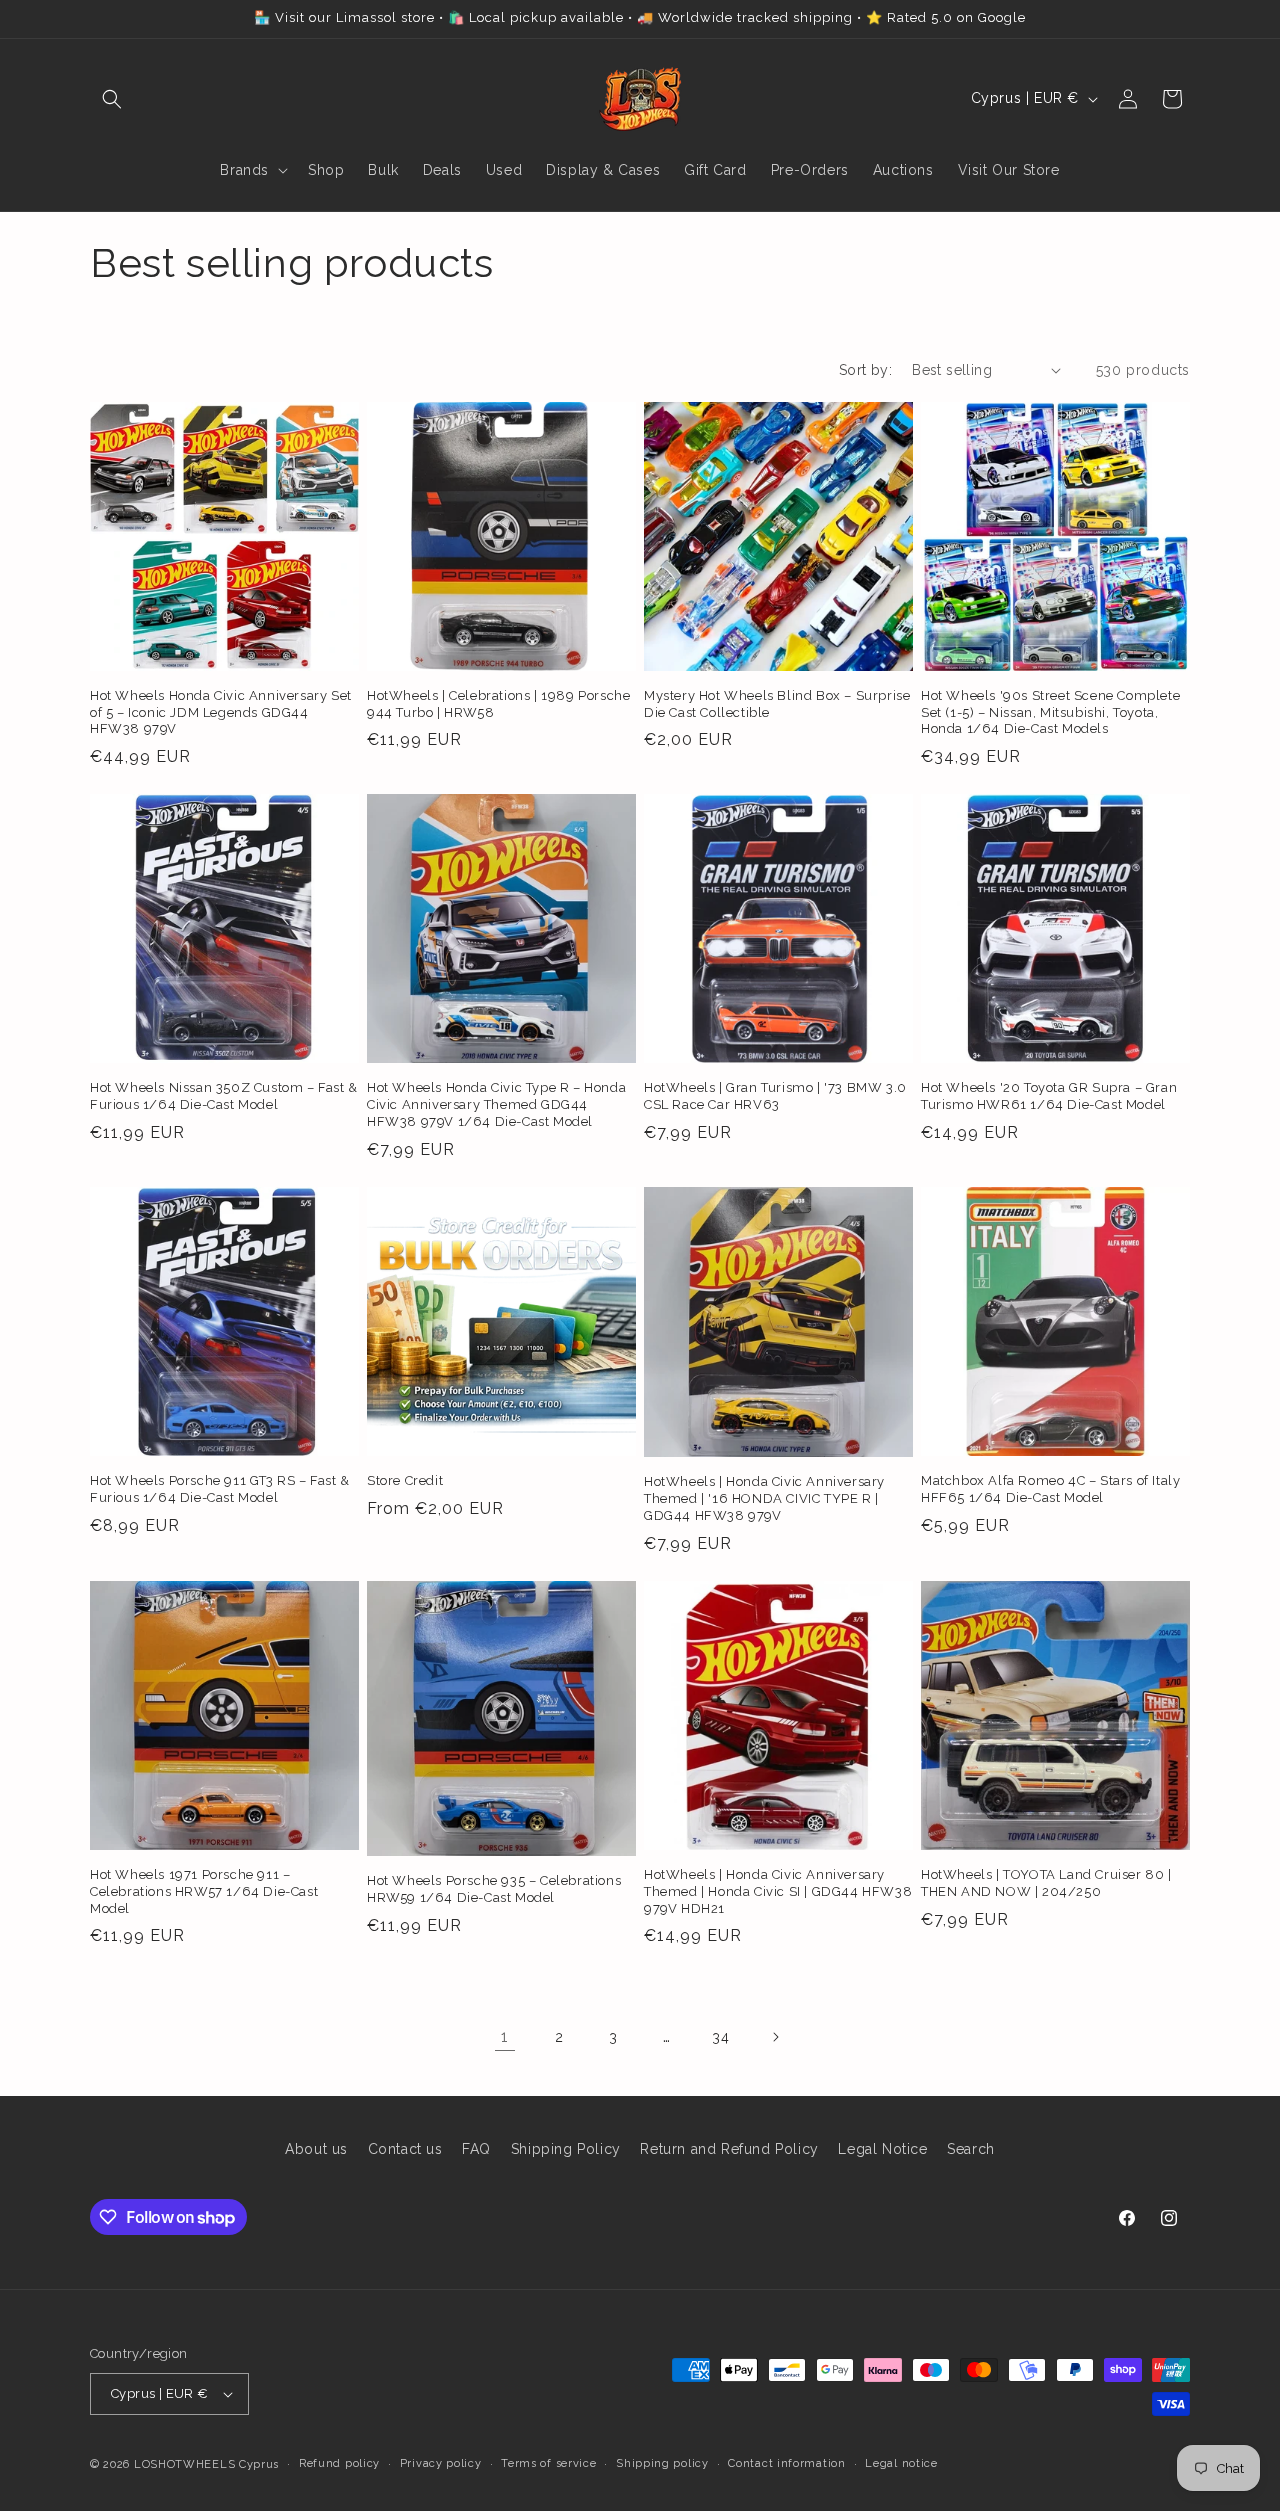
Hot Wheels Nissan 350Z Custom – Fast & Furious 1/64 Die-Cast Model (224, 1096)
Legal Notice (882, 2149)
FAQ (476, 2149)
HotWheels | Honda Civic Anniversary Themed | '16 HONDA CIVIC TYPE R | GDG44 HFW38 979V (764, 1498)
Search (971, 2149)
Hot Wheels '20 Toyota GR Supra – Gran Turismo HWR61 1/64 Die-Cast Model (1049, 1096)
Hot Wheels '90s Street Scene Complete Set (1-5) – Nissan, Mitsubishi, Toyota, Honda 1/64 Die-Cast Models (1050, 712)
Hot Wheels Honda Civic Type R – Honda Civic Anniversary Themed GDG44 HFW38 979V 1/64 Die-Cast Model (496, 1104)
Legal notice (901, 2463)
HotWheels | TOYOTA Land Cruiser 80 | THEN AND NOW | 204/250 (1046, 1883)
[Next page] (775, 2037)
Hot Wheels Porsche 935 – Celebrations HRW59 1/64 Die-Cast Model (494, 1889)
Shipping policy (662, 2463)
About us (316, 2149)
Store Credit (405, 1480)
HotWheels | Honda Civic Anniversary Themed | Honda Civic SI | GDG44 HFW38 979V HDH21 (778, 1891)
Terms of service (548, 2463)
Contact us (405, 2149)
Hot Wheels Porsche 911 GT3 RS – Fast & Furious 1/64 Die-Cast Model (220, 1489)
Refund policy (339, 2463)
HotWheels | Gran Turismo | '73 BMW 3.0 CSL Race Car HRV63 (775, 1096)
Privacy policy (441, 2463)
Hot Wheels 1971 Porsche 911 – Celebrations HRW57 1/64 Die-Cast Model (204, 1891)
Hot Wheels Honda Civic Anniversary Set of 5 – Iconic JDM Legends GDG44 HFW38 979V (221, 712)
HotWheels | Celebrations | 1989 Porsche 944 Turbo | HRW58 (498, 704)
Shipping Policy (566, 2149)
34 (720, 2037)
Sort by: (865, 370)
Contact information (786, 2463)
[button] (112, 99)
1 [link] (505, 2036)
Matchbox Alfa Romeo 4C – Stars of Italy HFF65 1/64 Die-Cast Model (1050, 1489)
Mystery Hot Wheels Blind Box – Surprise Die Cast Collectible (777, 704)
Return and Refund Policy (729, 2149)
